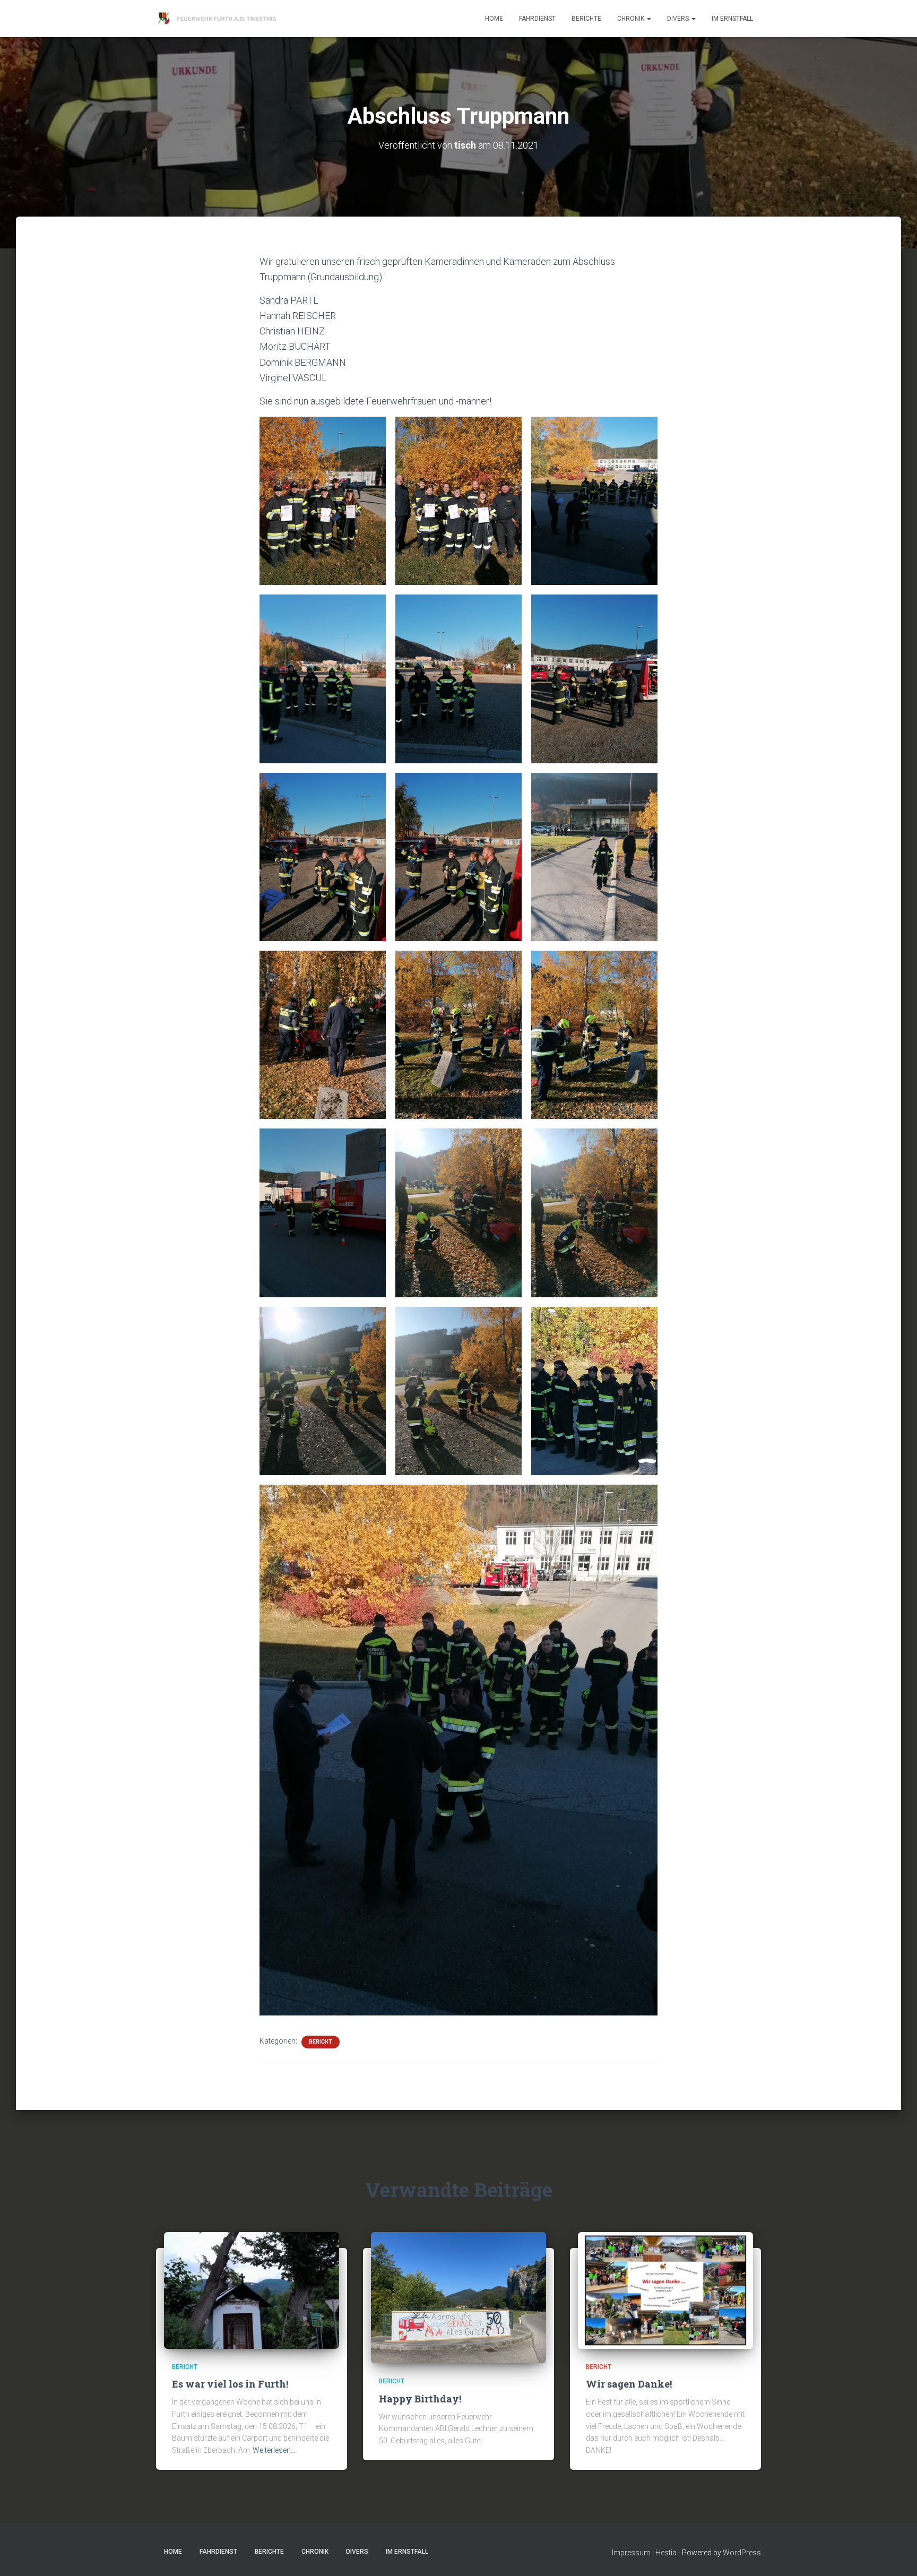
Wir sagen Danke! (629, 2384)
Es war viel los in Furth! (230, 2384)
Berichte (586, 19)
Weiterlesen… (274, 2450)
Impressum (631, 2553)
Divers (679, 19)
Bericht (321, 2042)
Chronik (631, 19)
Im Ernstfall (732, 19)
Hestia (666, 2553)
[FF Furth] (218, 19)
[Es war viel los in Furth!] (252, 2289)
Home (494, 19)
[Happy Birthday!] (458, 2297)
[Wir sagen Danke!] (665, 2289)
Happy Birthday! (420, 2399)
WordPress (742, 2553)
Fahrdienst (537, 19)
